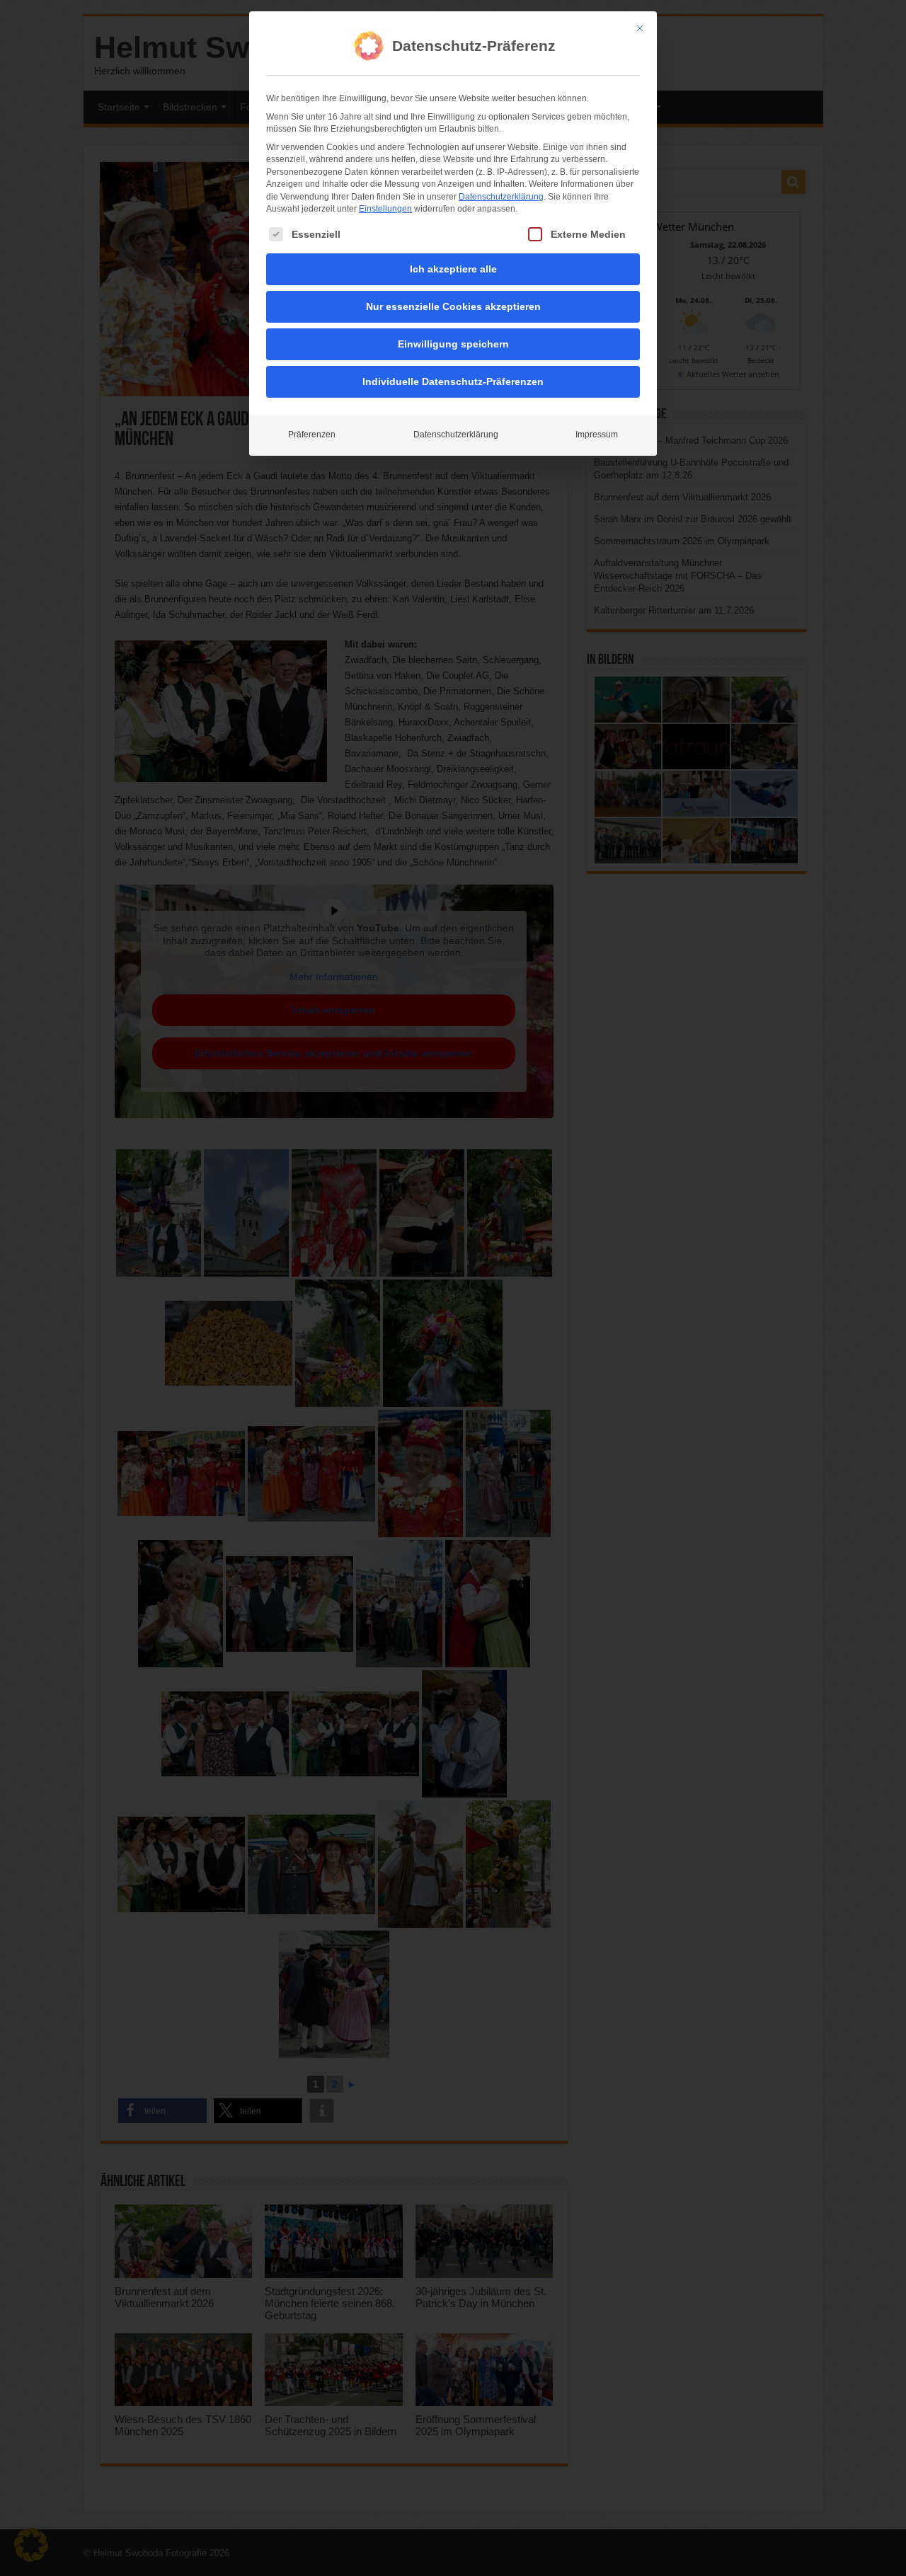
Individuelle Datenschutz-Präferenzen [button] (453, 381)
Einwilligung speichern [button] (453, 344)
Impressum (597, 435)
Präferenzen (312, 435)
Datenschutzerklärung (501, 197)
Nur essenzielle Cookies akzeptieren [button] (453, 306)
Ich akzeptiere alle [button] (453, 269)
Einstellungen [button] (385, 209)
